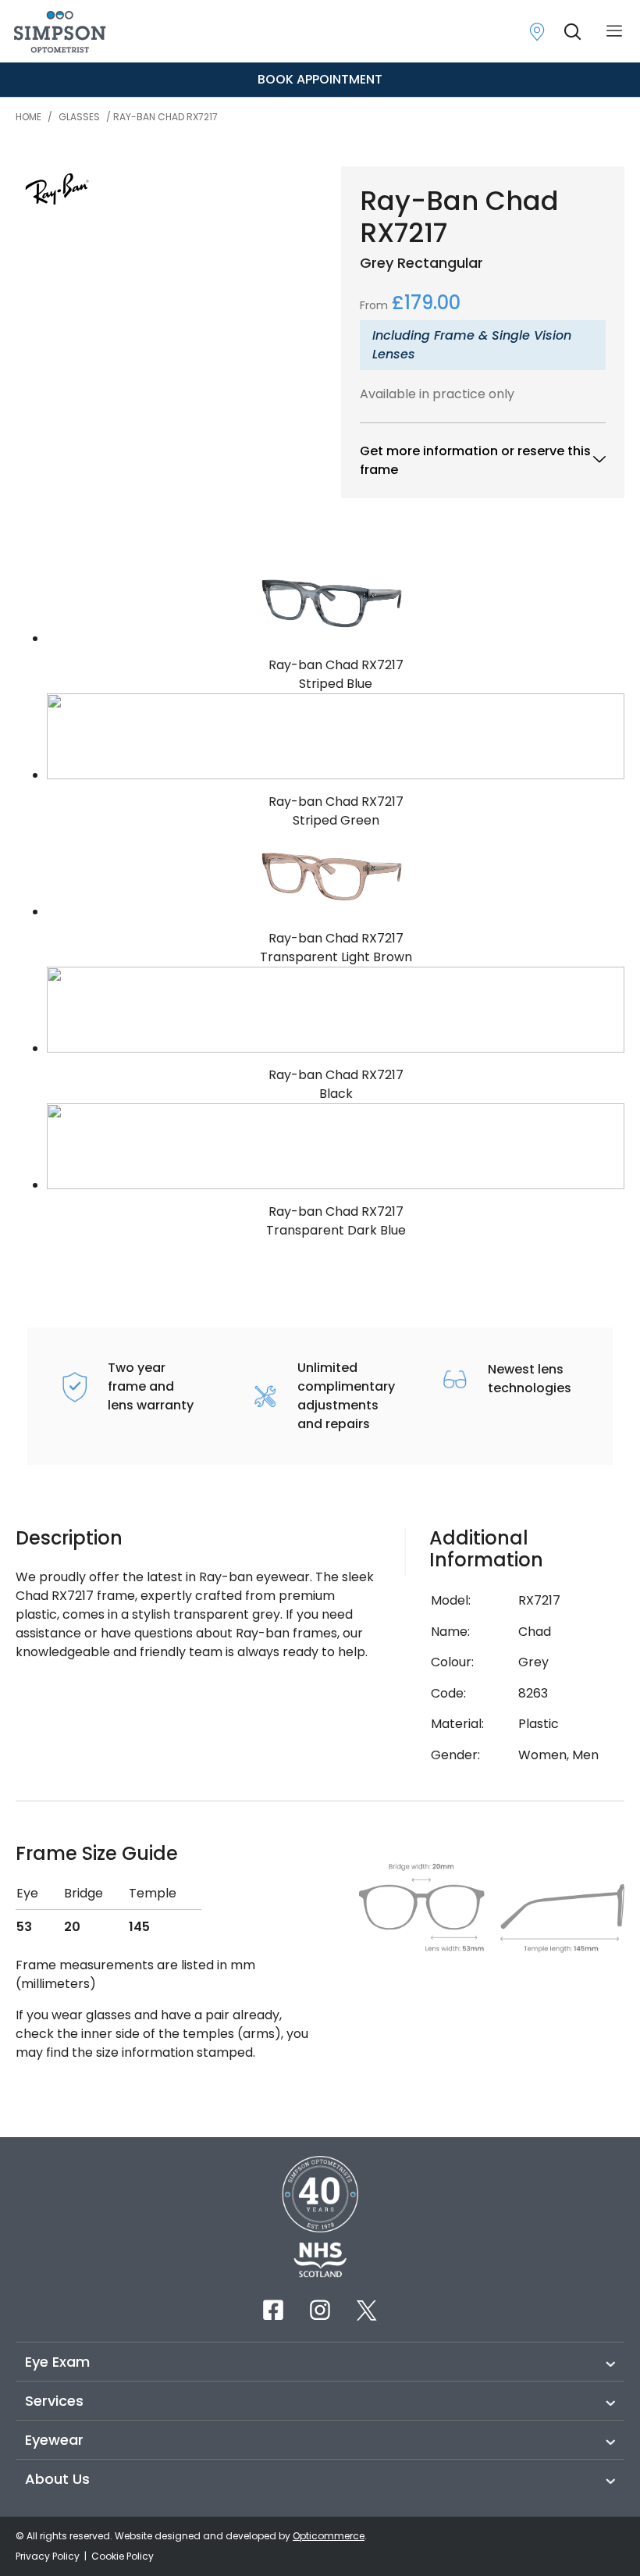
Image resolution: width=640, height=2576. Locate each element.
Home (28, 117)
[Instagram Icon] (320, 2310)
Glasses (79, 117)
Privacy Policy (49, 2556)
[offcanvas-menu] (614, 32)
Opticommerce (329, 2536)
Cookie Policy (123, 2556)
